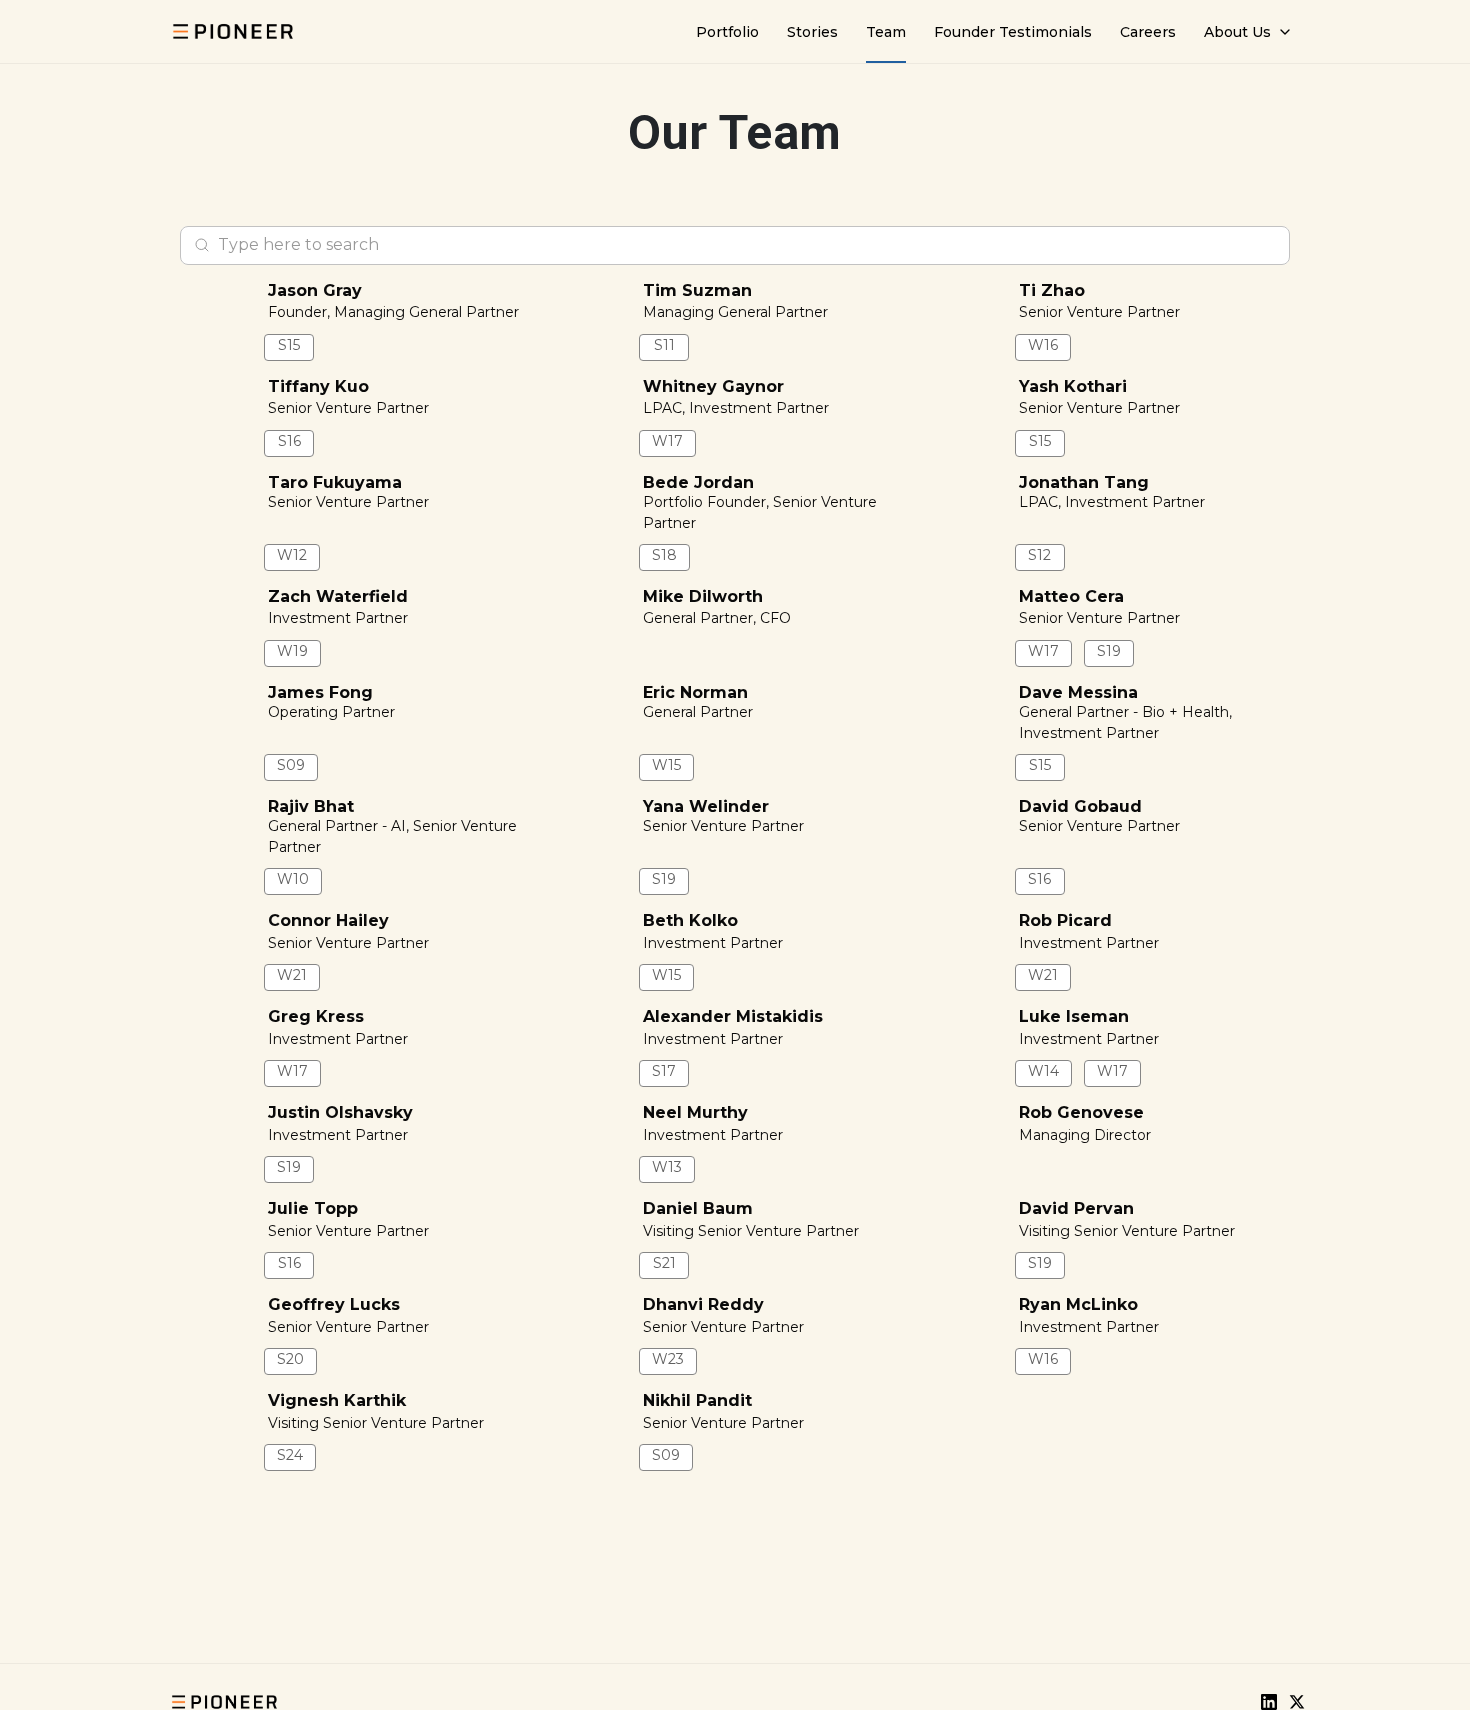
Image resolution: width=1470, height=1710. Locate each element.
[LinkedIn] (1269, 1702)
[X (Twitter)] (1297, 1702)
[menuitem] (727, 32)
